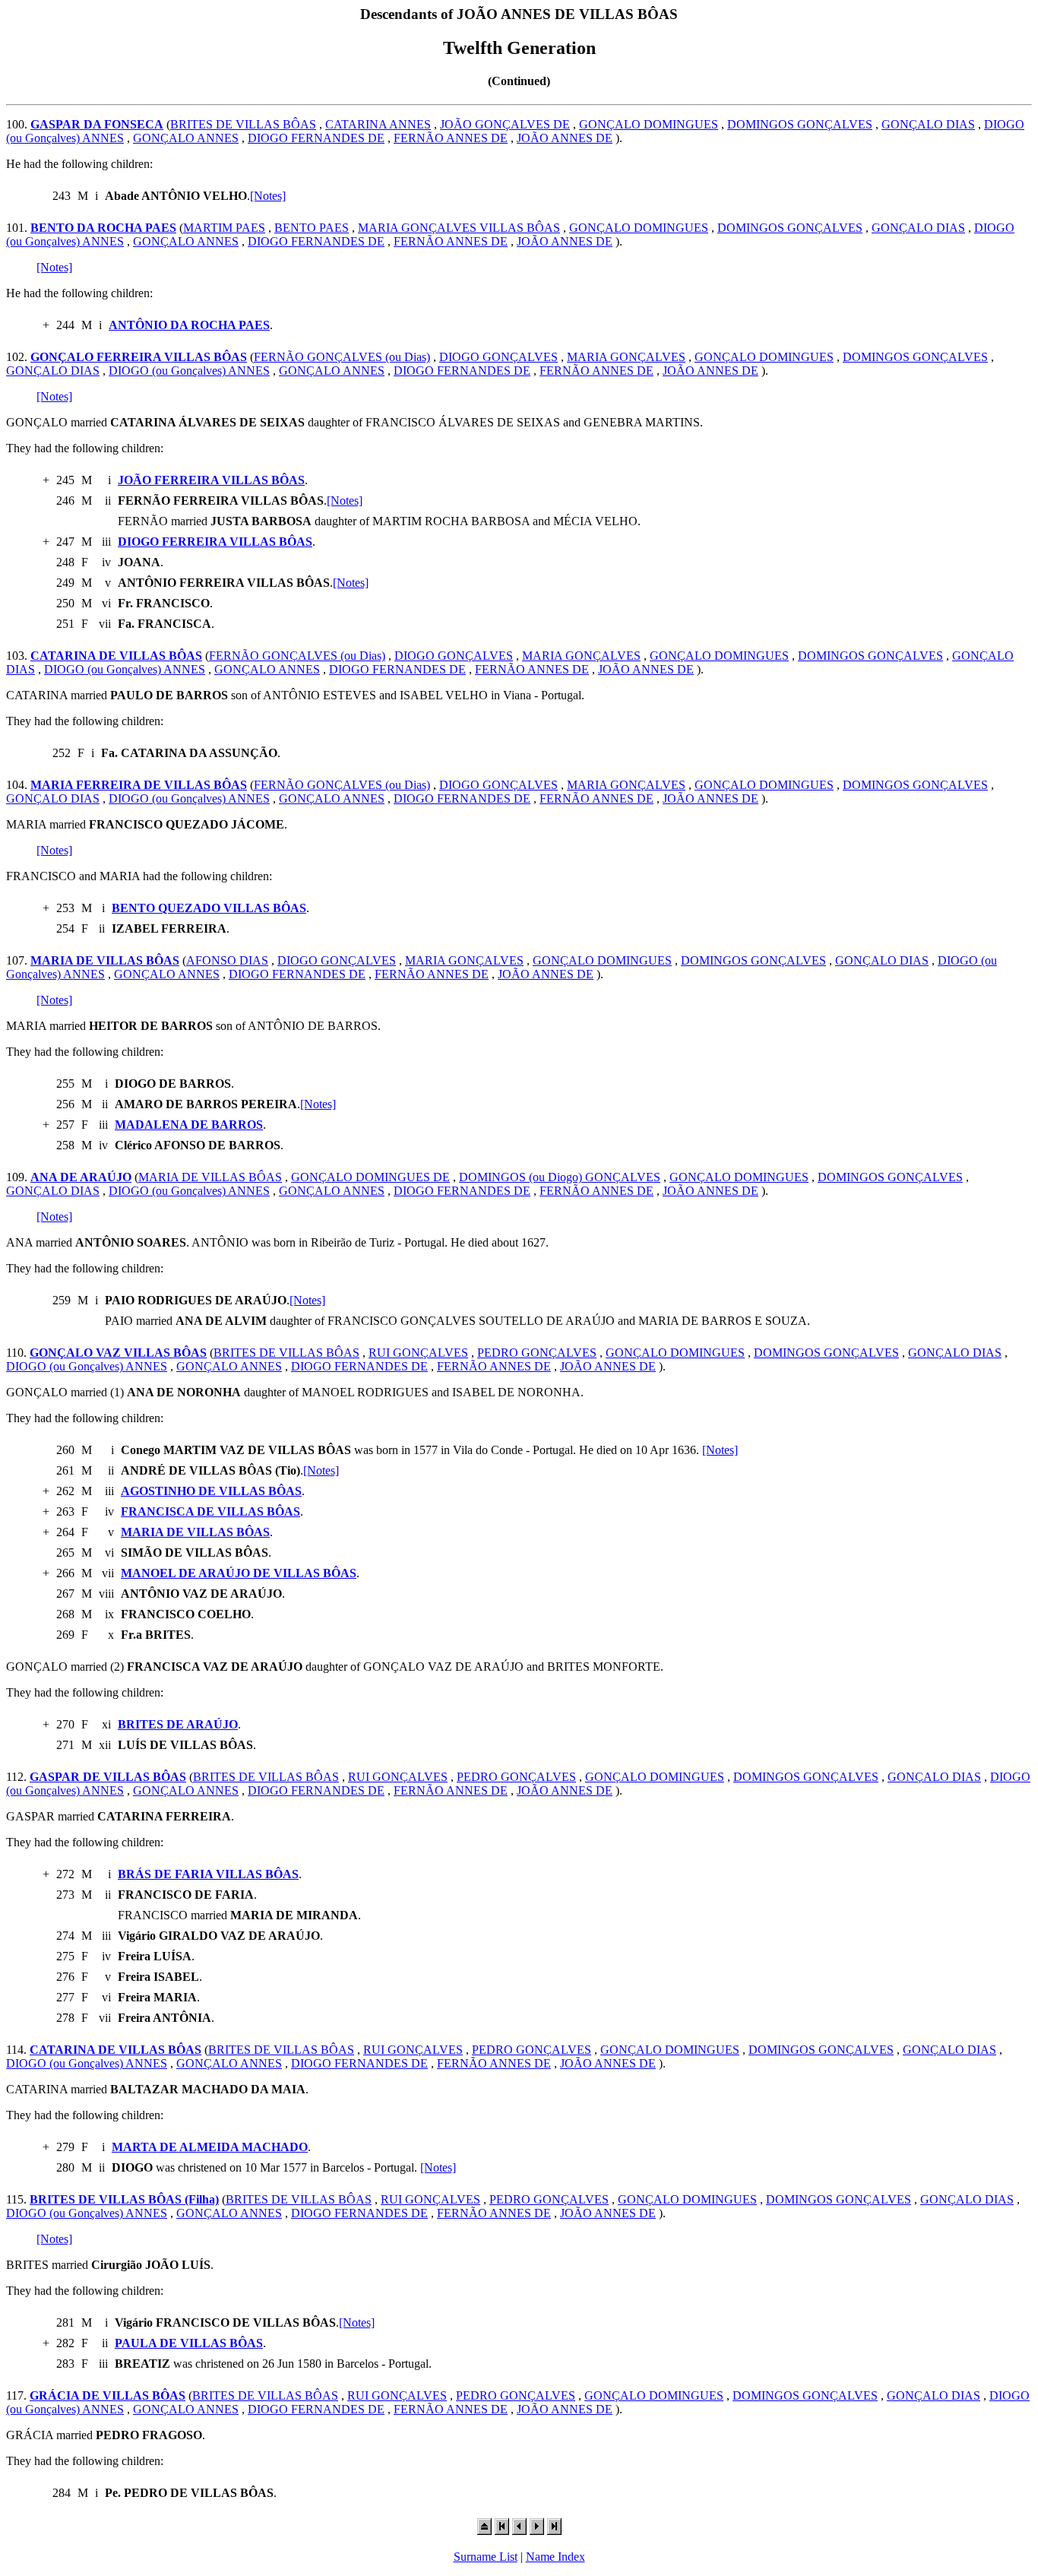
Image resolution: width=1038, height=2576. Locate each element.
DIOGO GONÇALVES (498, 357)
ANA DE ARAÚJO (81, 1177)
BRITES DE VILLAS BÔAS (243, 124)
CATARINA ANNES (378, 124)
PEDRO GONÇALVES (537, 1353)
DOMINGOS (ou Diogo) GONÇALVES (560, 1177)
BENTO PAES (312, 228)
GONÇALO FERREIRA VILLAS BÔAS (139, 357)
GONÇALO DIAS (928, 124)
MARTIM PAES (224, 228)
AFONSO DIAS (227, 960)
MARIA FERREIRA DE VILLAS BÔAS (139, 785)
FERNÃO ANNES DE (451, 138)
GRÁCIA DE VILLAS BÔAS (108, 2395)
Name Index (555, 2557)
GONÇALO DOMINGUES (649, 124)
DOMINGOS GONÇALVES (800, 124)
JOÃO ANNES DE (565, 138)
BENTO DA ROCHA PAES (103, 228)
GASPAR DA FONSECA (97, 124)
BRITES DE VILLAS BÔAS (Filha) (124, 2199)
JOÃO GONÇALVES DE (505, 124)
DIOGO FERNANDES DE (316, 138)
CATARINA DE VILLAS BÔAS (116, 656)
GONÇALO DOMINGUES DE (370, 1177)
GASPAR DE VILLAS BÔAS (108, 1777)
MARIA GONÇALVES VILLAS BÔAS (459, 228)
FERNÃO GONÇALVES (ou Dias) (342, 357)
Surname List (486, 2557)
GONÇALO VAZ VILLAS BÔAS (118, 1353)
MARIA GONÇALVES (626, 357)
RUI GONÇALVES (418, 1353)
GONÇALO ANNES (186, 138)
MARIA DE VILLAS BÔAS (105, 960)
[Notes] (268, 196)
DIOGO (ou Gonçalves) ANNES (189, 371)
